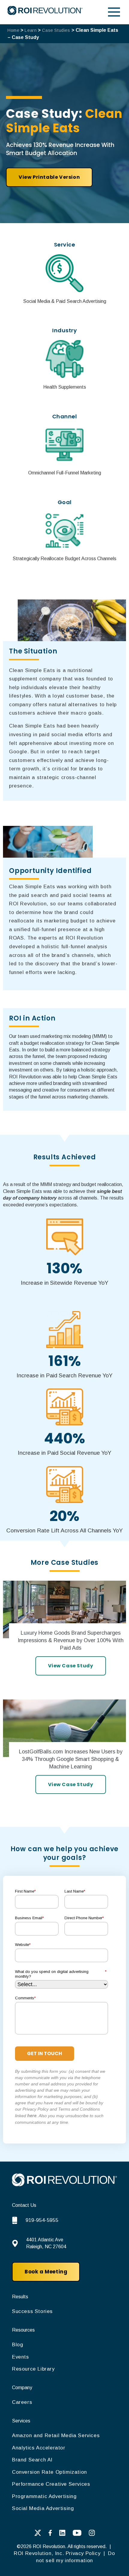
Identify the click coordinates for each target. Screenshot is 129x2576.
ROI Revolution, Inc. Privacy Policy (58, 2553)
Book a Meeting (46, 2272)
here (32, 2116)
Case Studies (56, 30)
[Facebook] (50, 2534)
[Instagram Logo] (92, 2534)
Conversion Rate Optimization (49, 2472)
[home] (64, 2185)
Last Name (75, 1891)
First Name (25, 1891)
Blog (18, 2345)
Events (21, 2357)
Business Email (29, 1918)
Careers (22, 2402)
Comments (25, 1998)
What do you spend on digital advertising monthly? (61, 1974)
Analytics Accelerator (39, 2448)
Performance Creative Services (51, 2484)
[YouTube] (77, 2534)
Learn (31, 30)
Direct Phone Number (84, 1918)
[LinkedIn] (62, 2534)
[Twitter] (38, 2534)
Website (23, 1945)
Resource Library (33, 2369)
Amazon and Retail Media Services (56, 2436)
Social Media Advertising (43, 2508)
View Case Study (71, 1666)
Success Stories (32, 2311)
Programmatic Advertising (44, 2496)
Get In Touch (45, 2053)
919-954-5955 (42, 2220)
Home (13, 30)
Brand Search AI (32, 2460)
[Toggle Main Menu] (114, 12)
